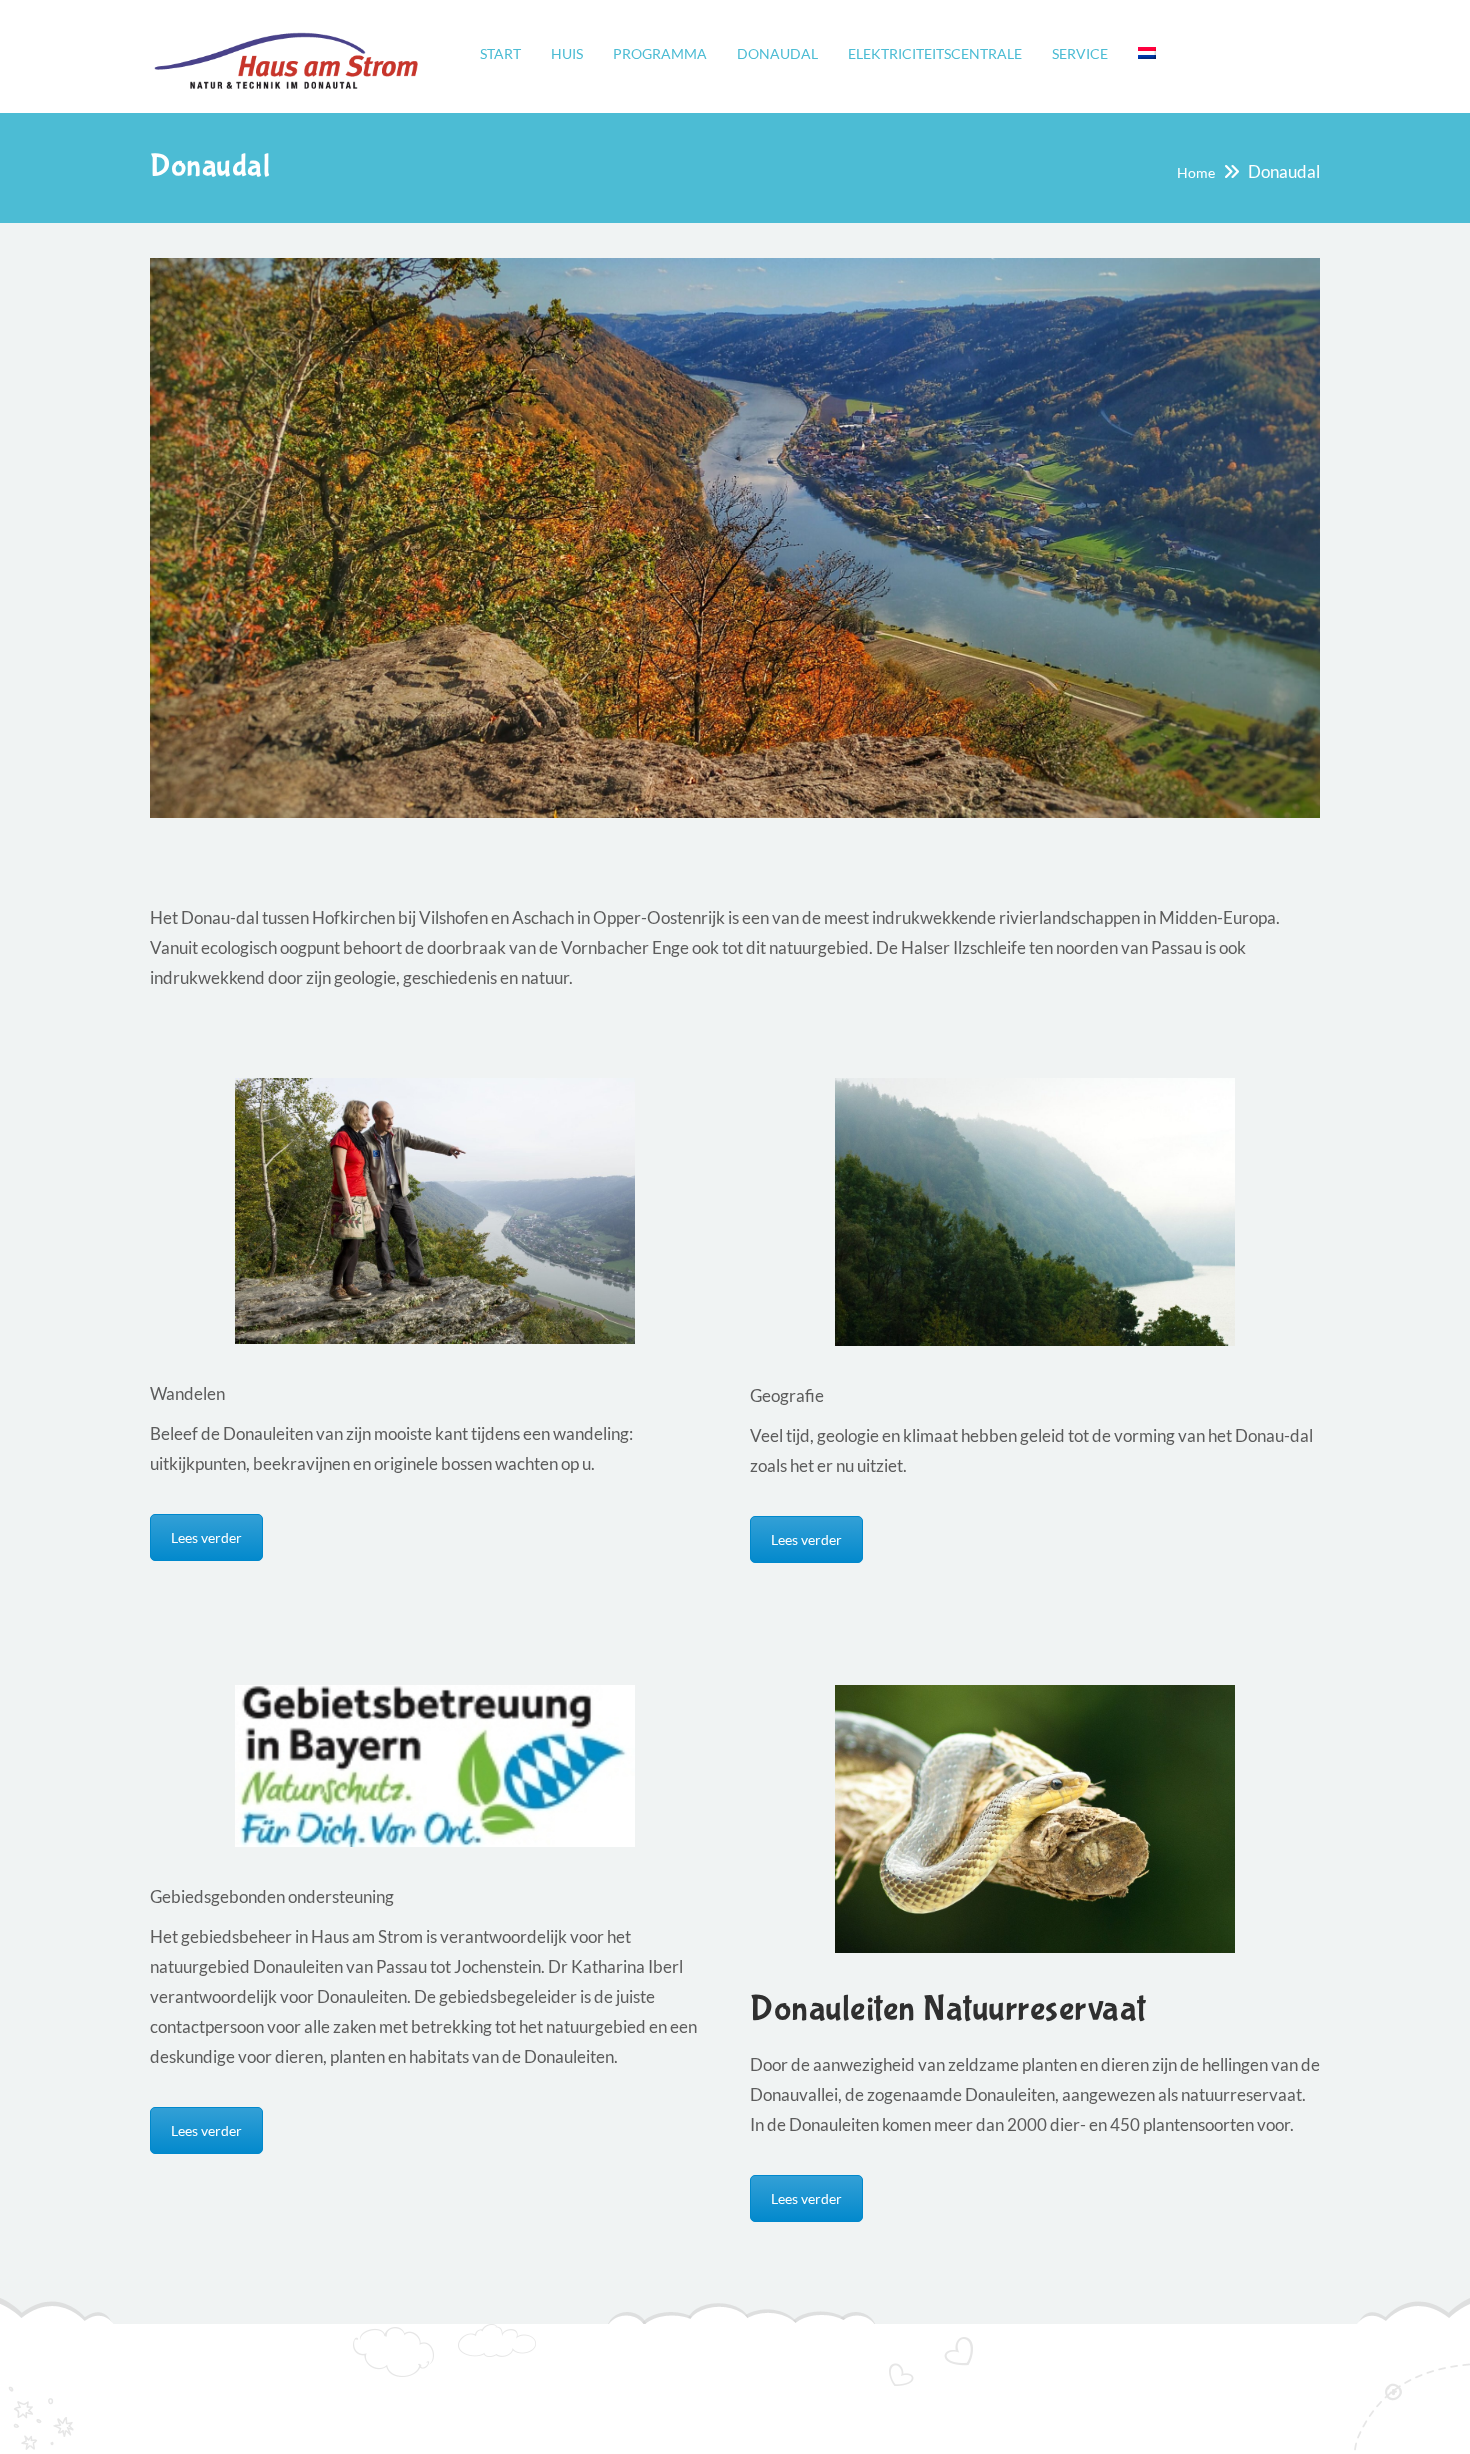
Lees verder (206, 1537)
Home (1196, 172)
